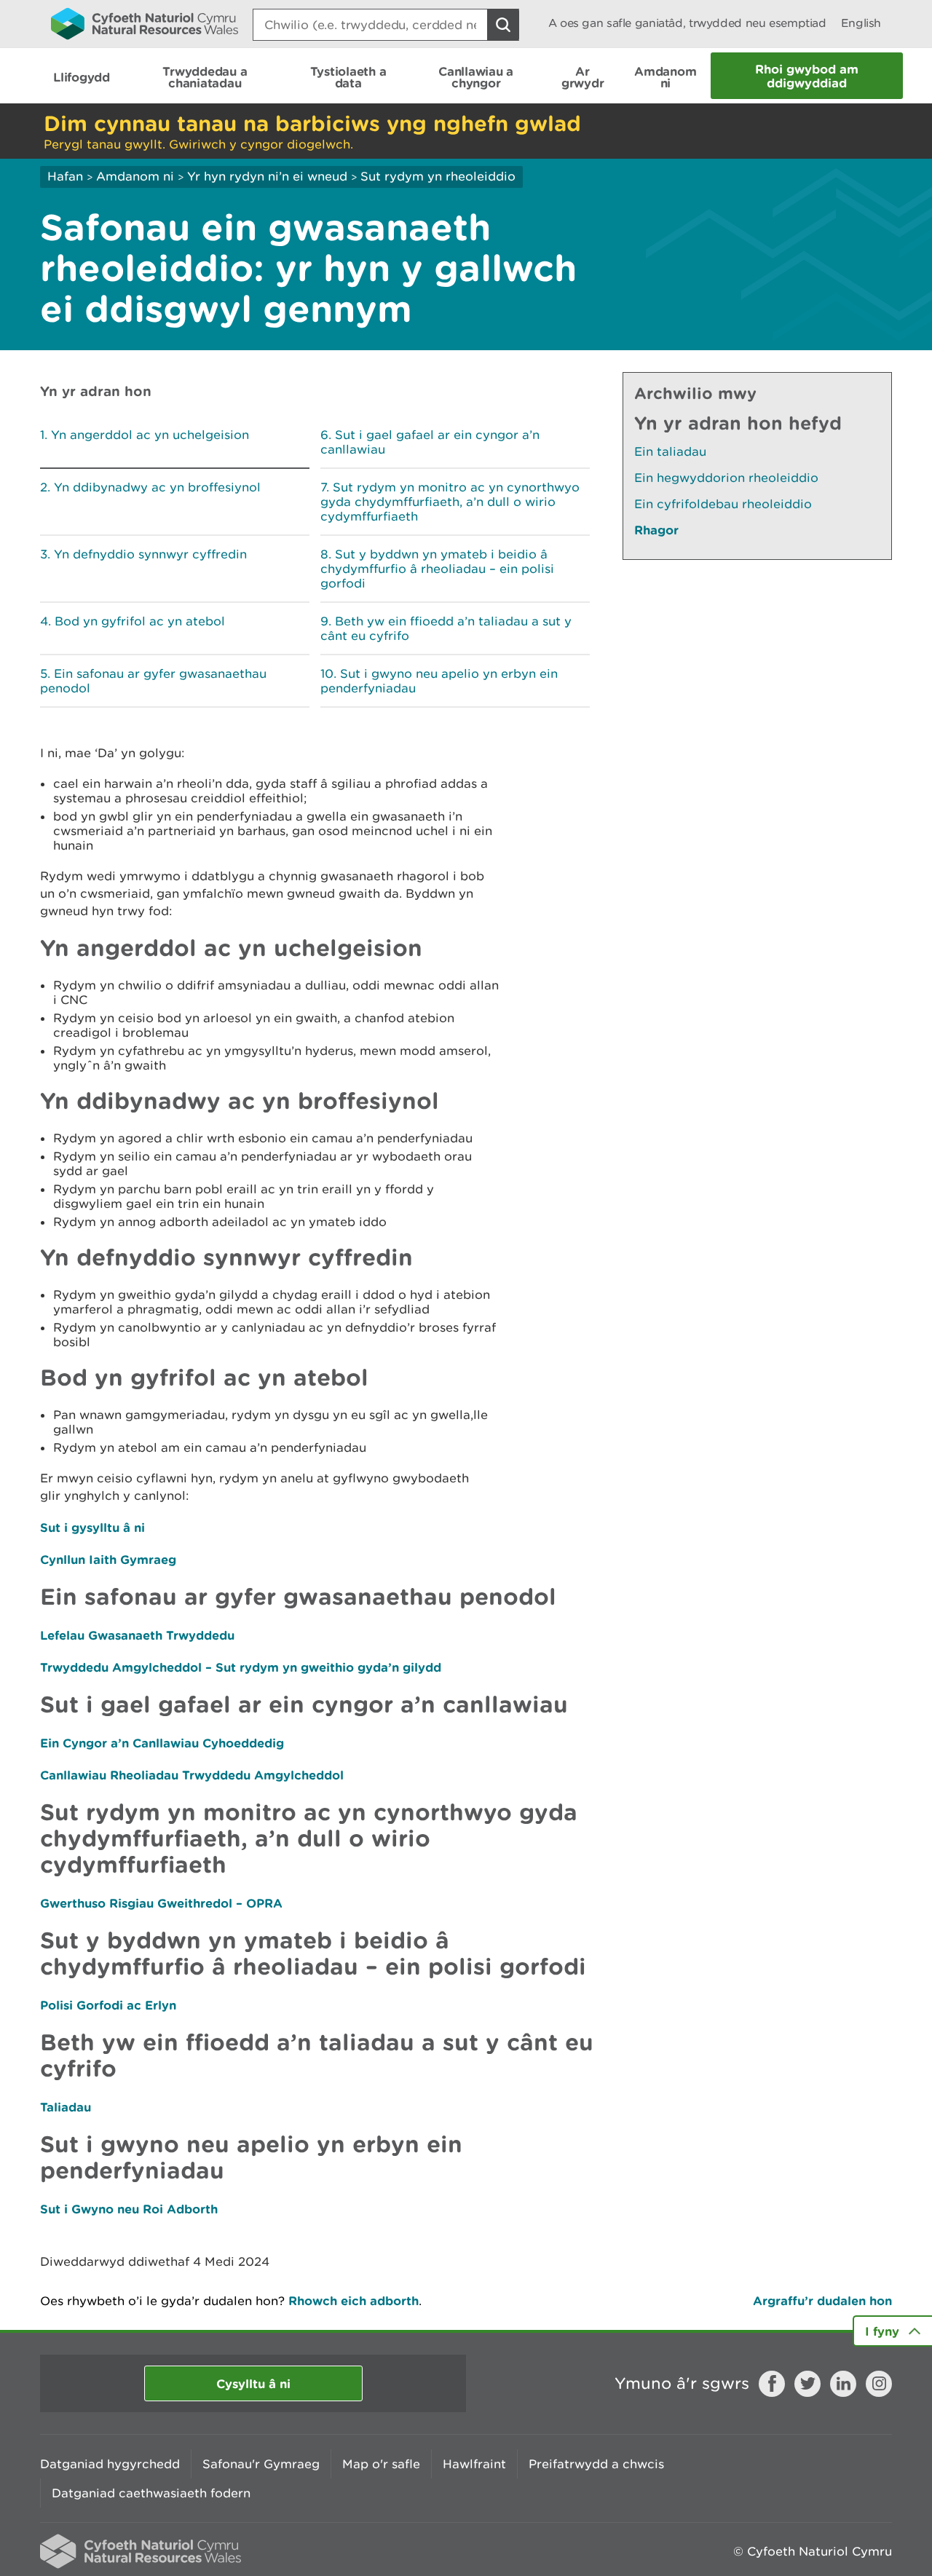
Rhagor (656, 530)
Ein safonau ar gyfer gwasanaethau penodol (153, 681)
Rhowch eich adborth (354, 2300)
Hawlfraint (474, 2464)
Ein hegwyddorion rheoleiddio (726, 478)
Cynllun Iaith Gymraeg (108, 1559)
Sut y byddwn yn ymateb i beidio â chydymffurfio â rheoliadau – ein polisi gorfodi (437, 569)
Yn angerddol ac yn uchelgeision (150, 435)
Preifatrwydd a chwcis (596, 2464)
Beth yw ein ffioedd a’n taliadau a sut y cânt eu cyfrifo (446, 628)
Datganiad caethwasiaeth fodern (151, 2493)
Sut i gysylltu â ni (92, 1527)
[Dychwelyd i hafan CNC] (145, 23)
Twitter (807, 2384)
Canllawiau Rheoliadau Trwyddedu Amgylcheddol (192, 1775)
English (861, 23)
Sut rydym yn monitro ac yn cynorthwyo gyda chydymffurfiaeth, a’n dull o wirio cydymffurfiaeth (450, 502)
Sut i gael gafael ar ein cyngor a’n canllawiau (430, 442)
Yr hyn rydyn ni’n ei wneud (267, 176)
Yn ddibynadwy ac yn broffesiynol (157, 487)
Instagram (879, 2384)
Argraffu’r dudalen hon (822, 2300)
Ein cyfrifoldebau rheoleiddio (723, 504)
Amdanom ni (135, 176)
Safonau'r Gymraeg (261, 2464)
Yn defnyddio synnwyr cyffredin (150, 554)
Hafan (65, 176)
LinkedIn (843, 2384)
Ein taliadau (670, 451)
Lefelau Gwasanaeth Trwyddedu (137, 1635)
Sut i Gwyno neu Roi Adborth (129, 2209)
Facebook (772, 2384)
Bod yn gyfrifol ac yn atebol (140, 621)
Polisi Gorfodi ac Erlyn (108, 2005)
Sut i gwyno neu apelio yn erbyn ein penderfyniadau (439, 681)
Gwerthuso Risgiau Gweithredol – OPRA (161, 1903)
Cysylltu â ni (253, 2383)
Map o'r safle (381, 2464)
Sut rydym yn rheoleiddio (438, 176)
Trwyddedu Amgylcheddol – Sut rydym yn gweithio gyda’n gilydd (241, 1667)
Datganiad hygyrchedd (110, 2464)
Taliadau (66, 2107)
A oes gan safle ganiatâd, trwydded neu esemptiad (687, 23)
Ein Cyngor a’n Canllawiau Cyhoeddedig (162, 1743)
